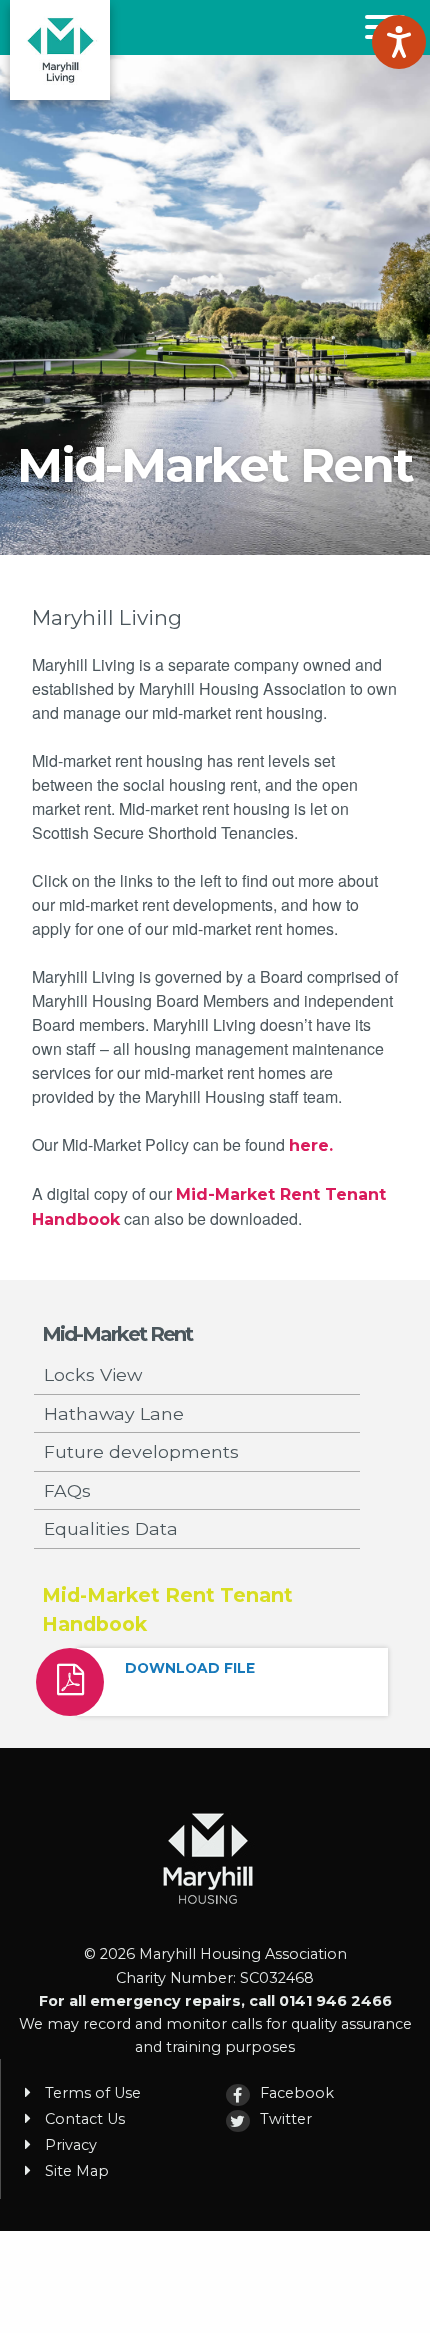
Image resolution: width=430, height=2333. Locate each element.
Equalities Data (111, 1528)
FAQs (67, 1490)
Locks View (93, 1374)
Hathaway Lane (114, 1413)
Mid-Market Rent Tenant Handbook (167, 1609)
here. (311, 1145)
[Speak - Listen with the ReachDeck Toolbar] (399, 42)
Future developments (141, 1451)
